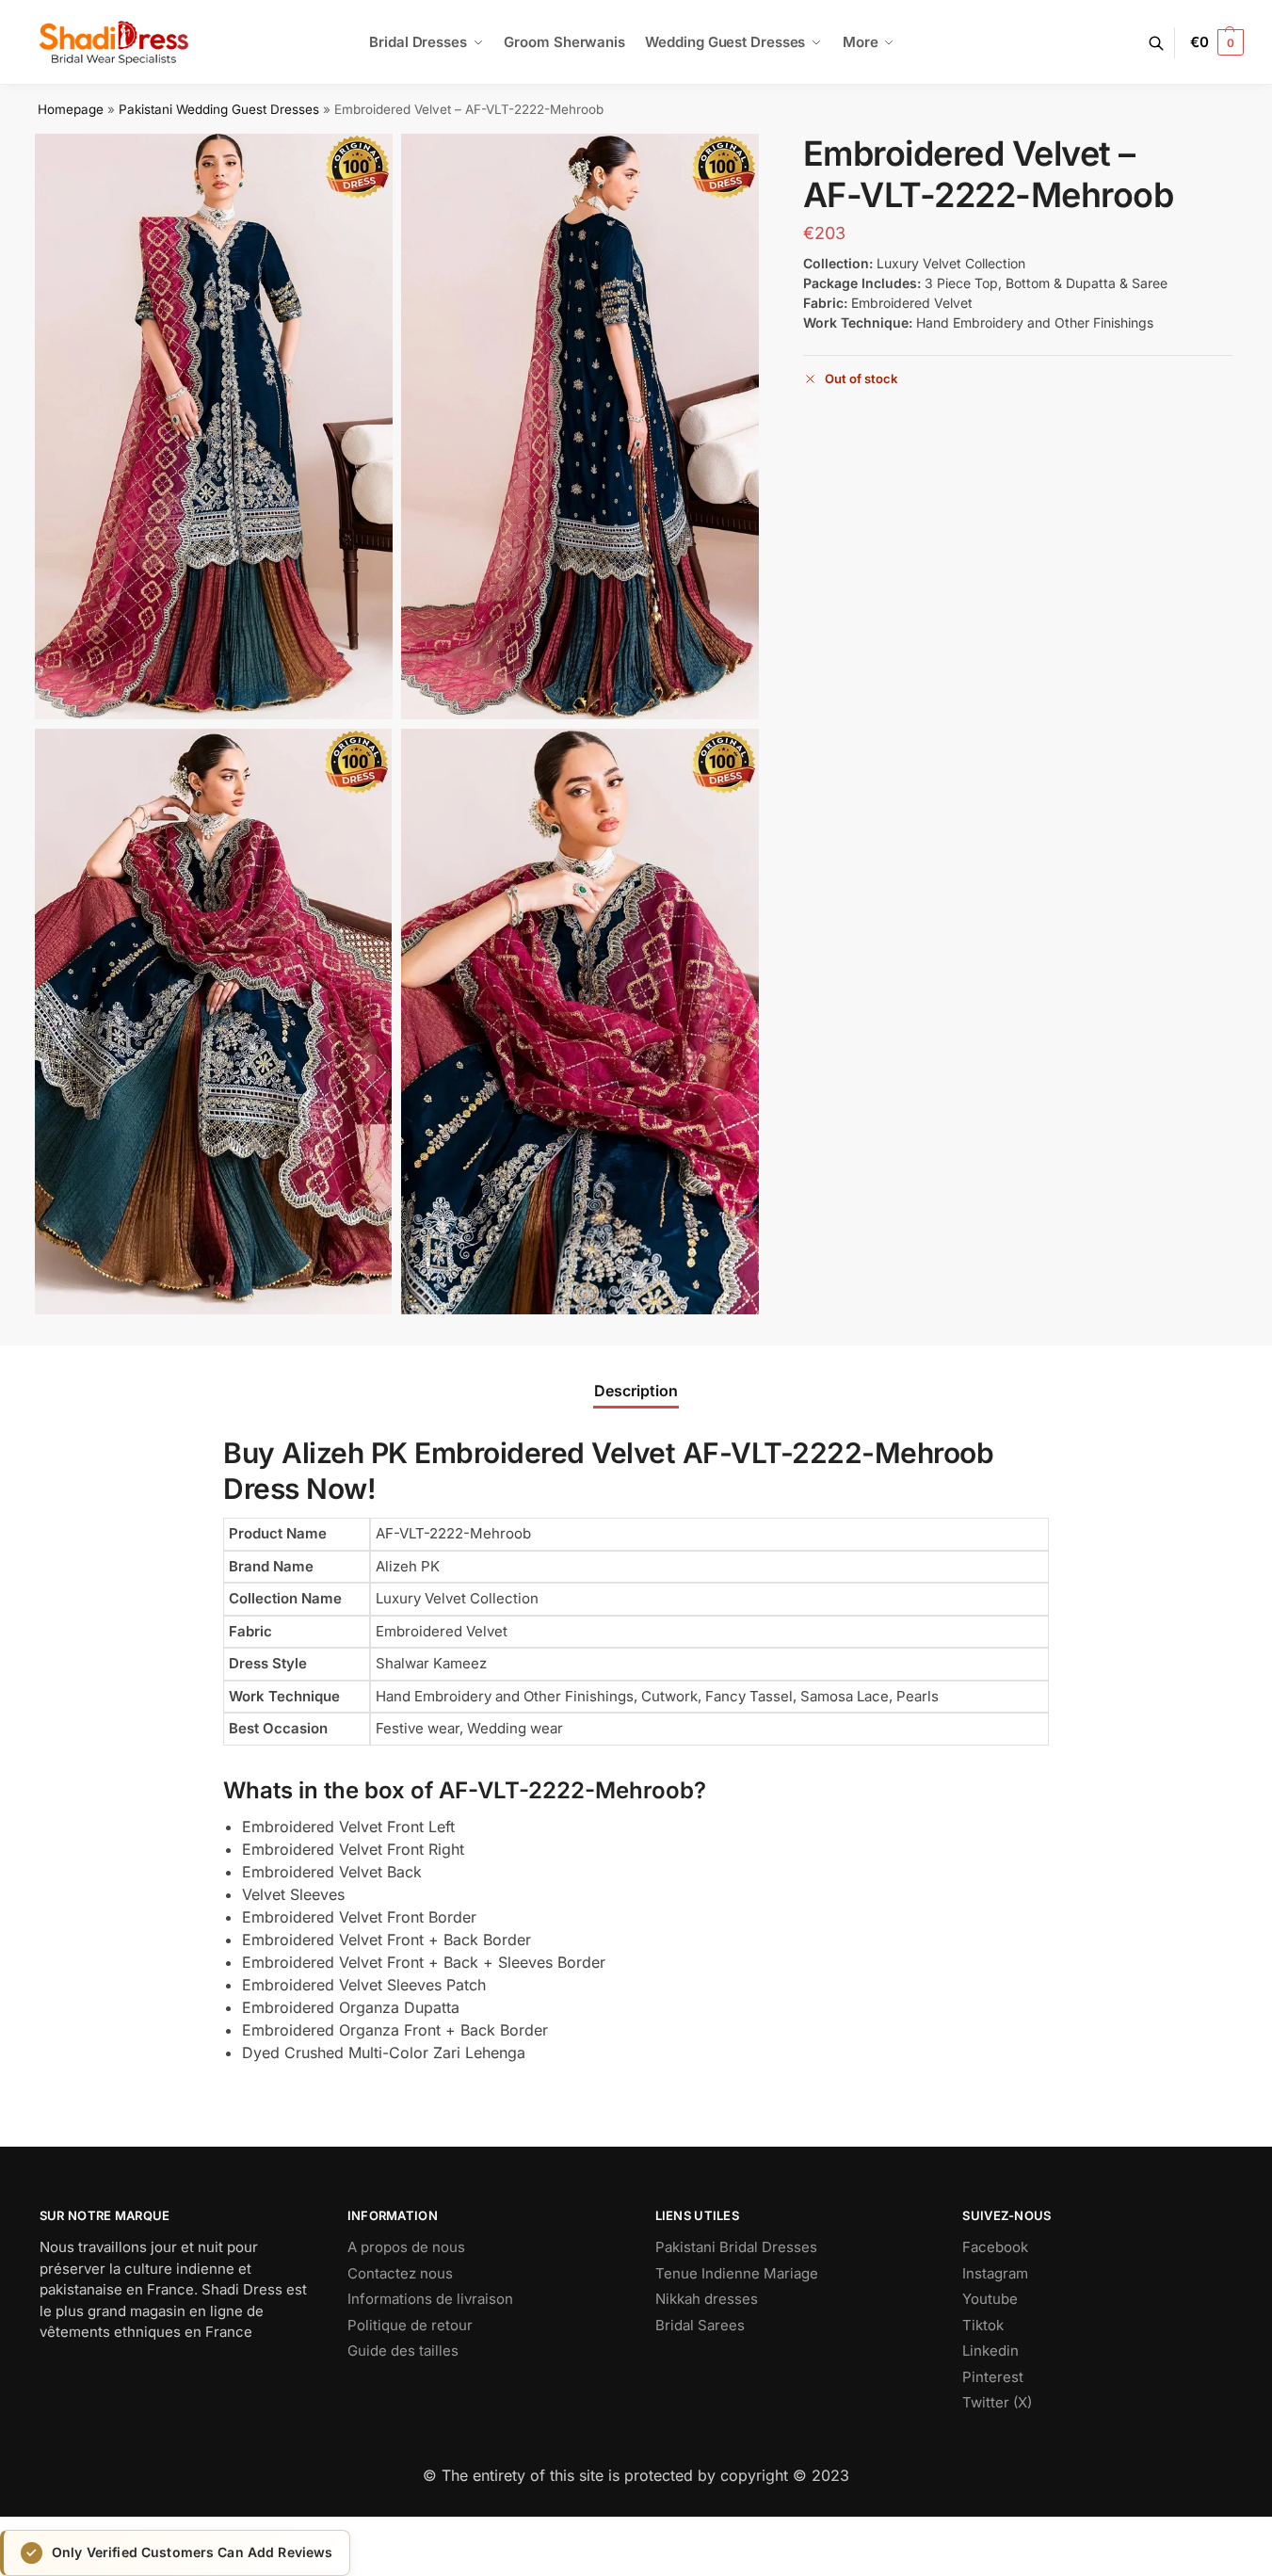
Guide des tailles (403, 2351)
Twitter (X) (997, 2402)
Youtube (990, 2299)
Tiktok (983, 2325)
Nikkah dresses (707, 2299)
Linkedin (990, 2351)
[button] (1217, 42)
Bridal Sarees (700, 2325)
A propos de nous (406, 2247)
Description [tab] (636, 1391)
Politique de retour (410, 2325)
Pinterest (993, 2377)
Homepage (71, 109)
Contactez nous (400, 2273)
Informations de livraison (430, 2299)
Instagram (995, 2273)
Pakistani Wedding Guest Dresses (219, 109)
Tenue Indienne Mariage (737, 2273)
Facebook (995, 2247)
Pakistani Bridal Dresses (736, 2247)
